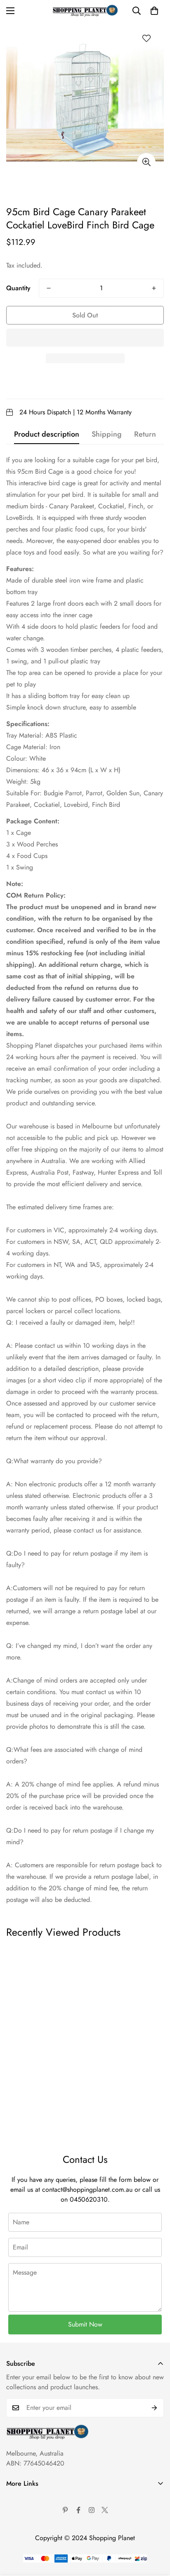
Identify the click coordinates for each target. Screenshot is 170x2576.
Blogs (14, 2569)
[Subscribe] (155, 2408)
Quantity (18, 288)
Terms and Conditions (36, 2513)
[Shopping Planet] (85, 11)
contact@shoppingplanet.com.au (87, 2189)
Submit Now (85, 2324)
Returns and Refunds (34, 2541)
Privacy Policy (26, 2527)
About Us (19, 2499)
